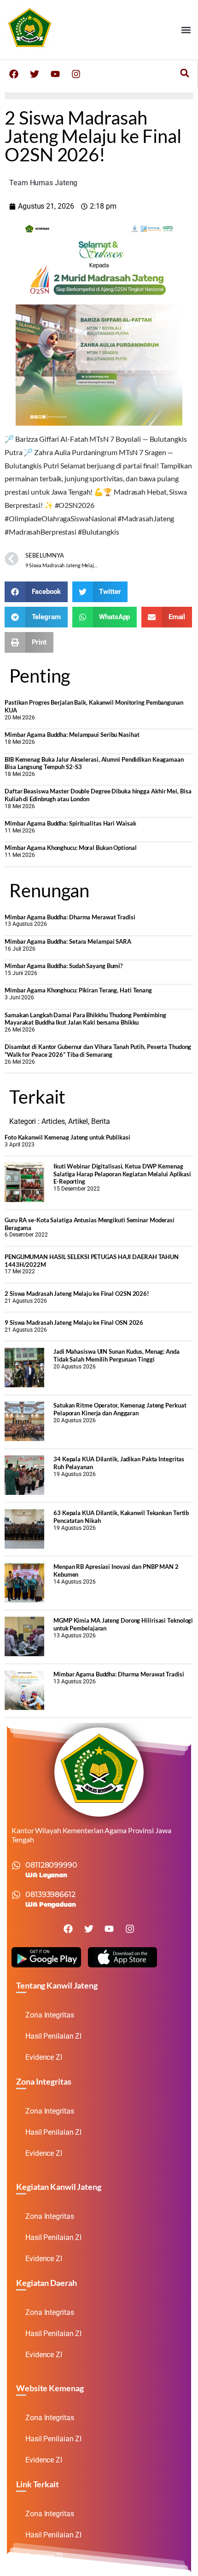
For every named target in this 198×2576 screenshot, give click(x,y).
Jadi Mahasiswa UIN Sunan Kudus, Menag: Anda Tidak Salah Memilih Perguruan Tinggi (116, 1355)
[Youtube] (55, 74)
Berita (100, 1121)
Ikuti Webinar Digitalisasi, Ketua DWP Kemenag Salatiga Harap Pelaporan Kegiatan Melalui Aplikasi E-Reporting (122, 1174)
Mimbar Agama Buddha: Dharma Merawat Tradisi (70, 917)
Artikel (78, 1121)
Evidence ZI (44, 2057)
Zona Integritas (50, 2015)
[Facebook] (14, 74)
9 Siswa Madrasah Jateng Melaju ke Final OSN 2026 (74, 1322)
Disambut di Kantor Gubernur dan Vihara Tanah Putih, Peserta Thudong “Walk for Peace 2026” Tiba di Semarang (98, 1051)
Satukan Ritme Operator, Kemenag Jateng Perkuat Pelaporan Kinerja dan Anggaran (120, 1409)
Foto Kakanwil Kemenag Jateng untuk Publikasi (67, 1137)
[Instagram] (76, 74)
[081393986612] (16, 1895)
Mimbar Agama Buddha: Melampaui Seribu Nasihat (72, 735)
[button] (186, 30)
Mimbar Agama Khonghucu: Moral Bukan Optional (71, 848)
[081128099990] (16, 1865)
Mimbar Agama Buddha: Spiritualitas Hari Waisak (70, 823)
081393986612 (50, 1895)
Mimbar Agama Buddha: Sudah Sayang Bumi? (64, 966)
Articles (53, 1121)
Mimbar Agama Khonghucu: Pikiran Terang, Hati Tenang (78, 990)
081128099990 (51, 1865)
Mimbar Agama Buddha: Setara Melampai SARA (68, 941)
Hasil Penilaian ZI (53, 2036)
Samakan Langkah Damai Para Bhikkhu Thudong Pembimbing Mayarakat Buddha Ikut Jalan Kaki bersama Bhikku (85, 1019)
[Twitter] (35, 74)
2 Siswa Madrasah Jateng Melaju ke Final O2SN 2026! (77, 1294)
